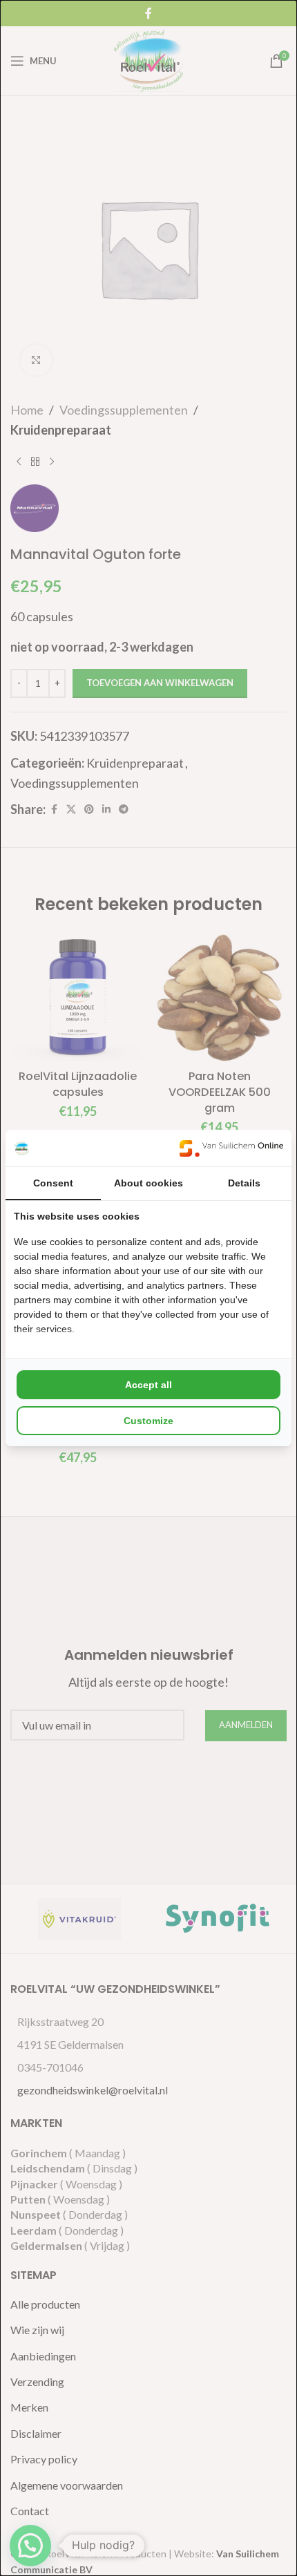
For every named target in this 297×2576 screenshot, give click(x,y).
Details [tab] (244, 1183)
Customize (148, 1421)
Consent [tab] (53, 1183)
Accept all (148, 1385)
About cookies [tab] (148, 1183)
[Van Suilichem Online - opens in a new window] (231, 1148)
